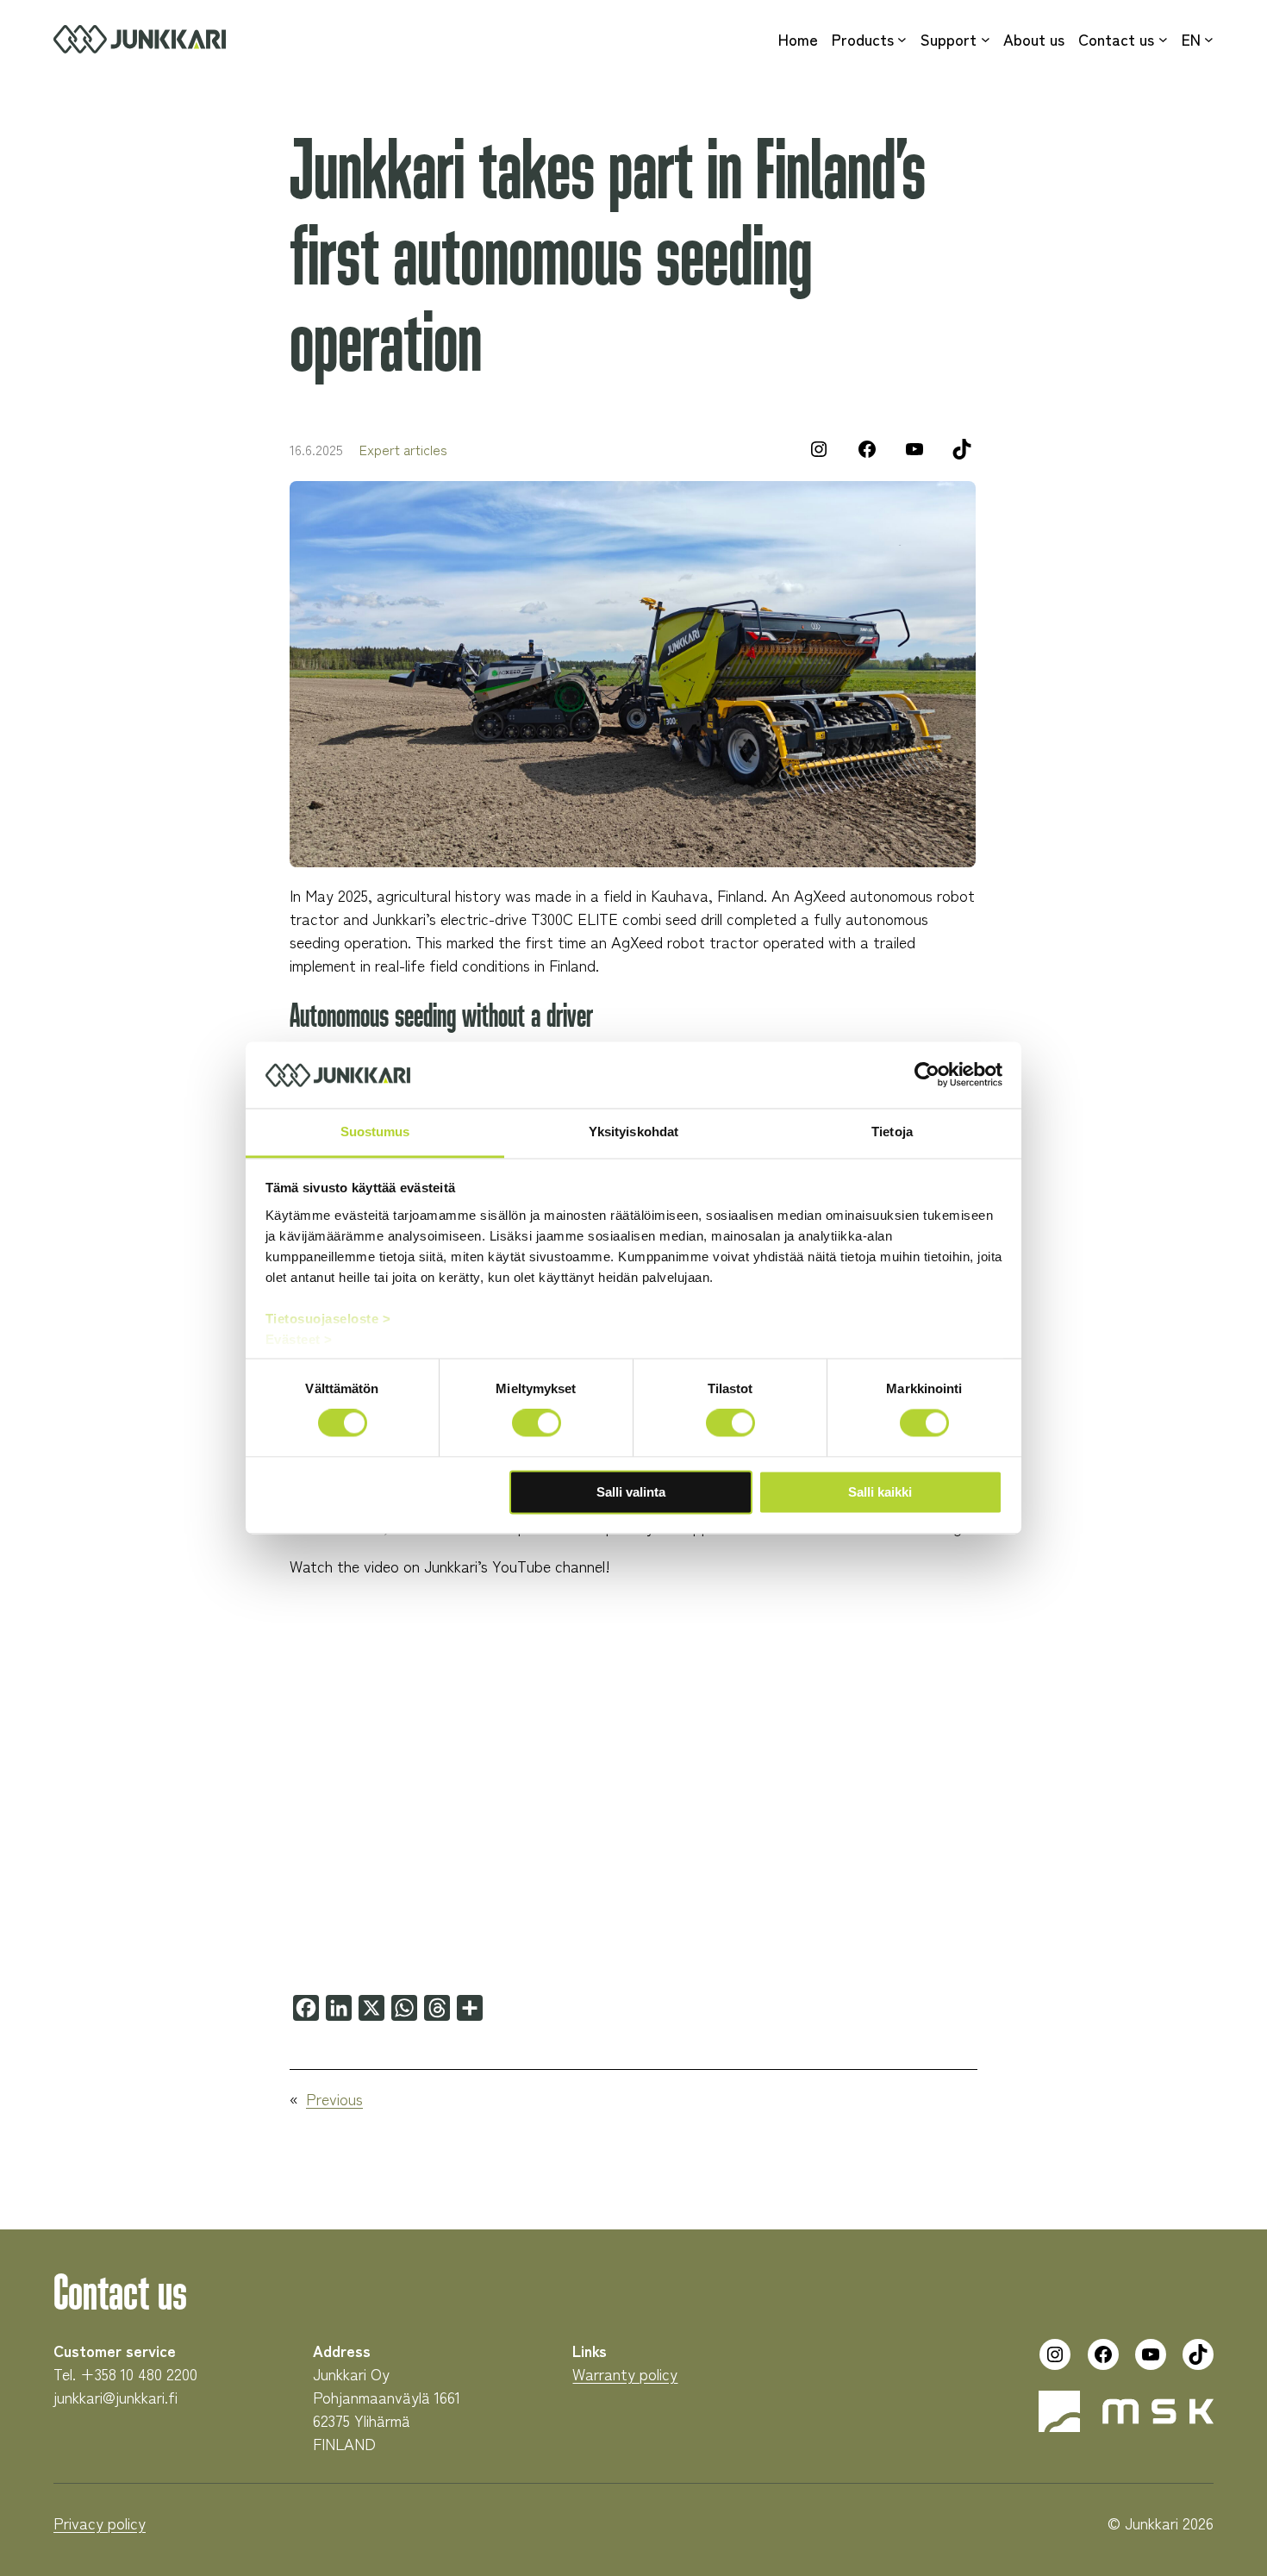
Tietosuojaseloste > (328, 1319)
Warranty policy (625, 2373)
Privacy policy (100, 2523)
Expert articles (403, 449)
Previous (334, 2098)
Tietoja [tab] (892, 1132)
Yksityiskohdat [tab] (633, 1132)
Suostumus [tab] (375, 1132)
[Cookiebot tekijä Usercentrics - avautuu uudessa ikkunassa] (927, 1075)
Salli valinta (631, 1492)
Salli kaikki (880, 1492)
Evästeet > (299, 1339)
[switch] (537, 1423)
